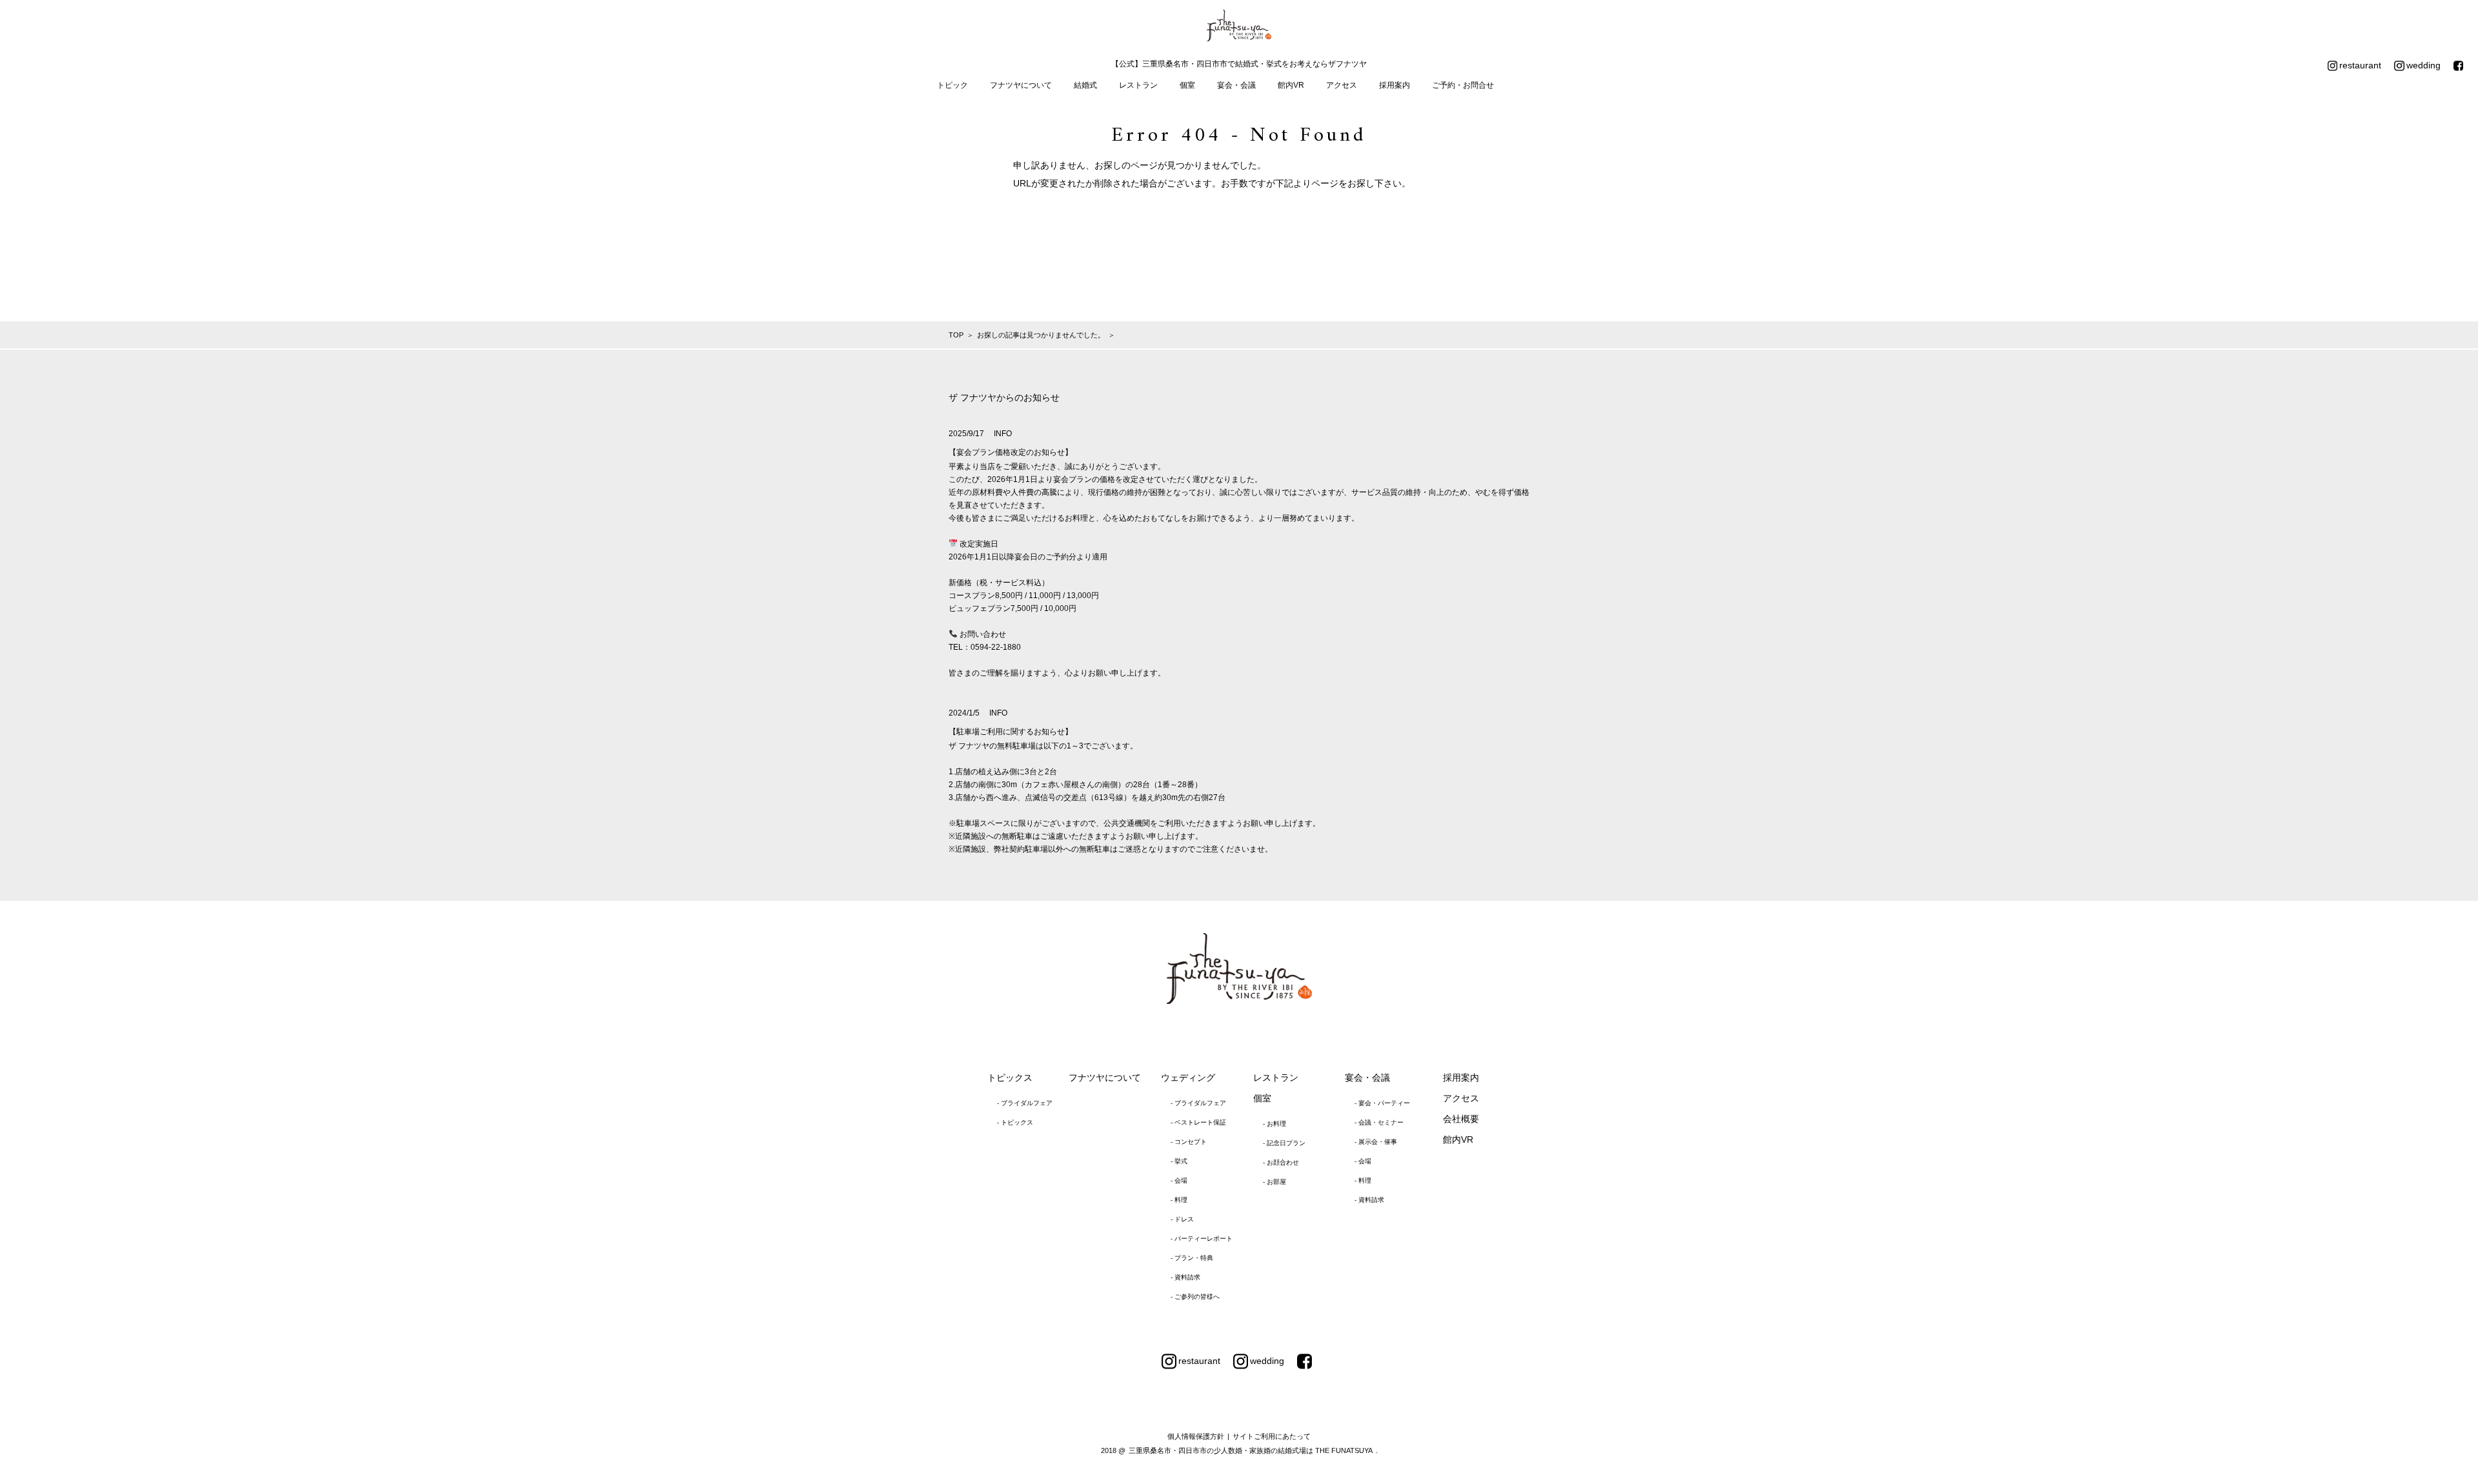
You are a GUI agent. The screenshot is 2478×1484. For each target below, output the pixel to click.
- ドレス (1182, 1219)
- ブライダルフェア (1025, 1103)
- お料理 (1274, 1124)
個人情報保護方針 (1196, 1436)
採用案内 (1395, 85)
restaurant (2360, 65)
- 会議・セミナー (1379, 1122)
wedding (2423, 65)
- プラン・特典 (1192, 1258)
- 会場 (1179, 1180)
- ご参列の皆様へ (1195, 1297)
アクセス (1342, 85)
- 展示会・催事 (1376, 1142)
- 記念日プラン (1284, 1143)
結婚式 (1085, 85)
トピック (952, 85)
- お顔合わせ (1281, 1162)
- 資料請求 (1185, 1277)
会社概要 (1461, 1119)
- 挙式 (1179, 1161)
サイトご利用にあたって (1272, 1436)
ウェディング (1188, 1078)
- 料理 (1179, 1200)
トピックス (1010, 1078)
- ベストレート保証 (1198, 1122)
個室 (1187, 85)
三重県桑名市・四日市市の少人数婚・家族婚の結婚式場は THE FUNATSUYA (1251, 1450)
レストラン (1138, 85)
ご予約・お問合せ (1463, 85)
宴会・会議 (1236, 85)
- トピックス (1015, 1122)
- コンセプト (1189, 1142)
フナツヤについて (1021, 85)
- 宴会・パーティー (1382, 1103)
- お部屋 (1274, 1182)
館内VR (1291, 85)
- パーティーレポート (1202, 1238)
